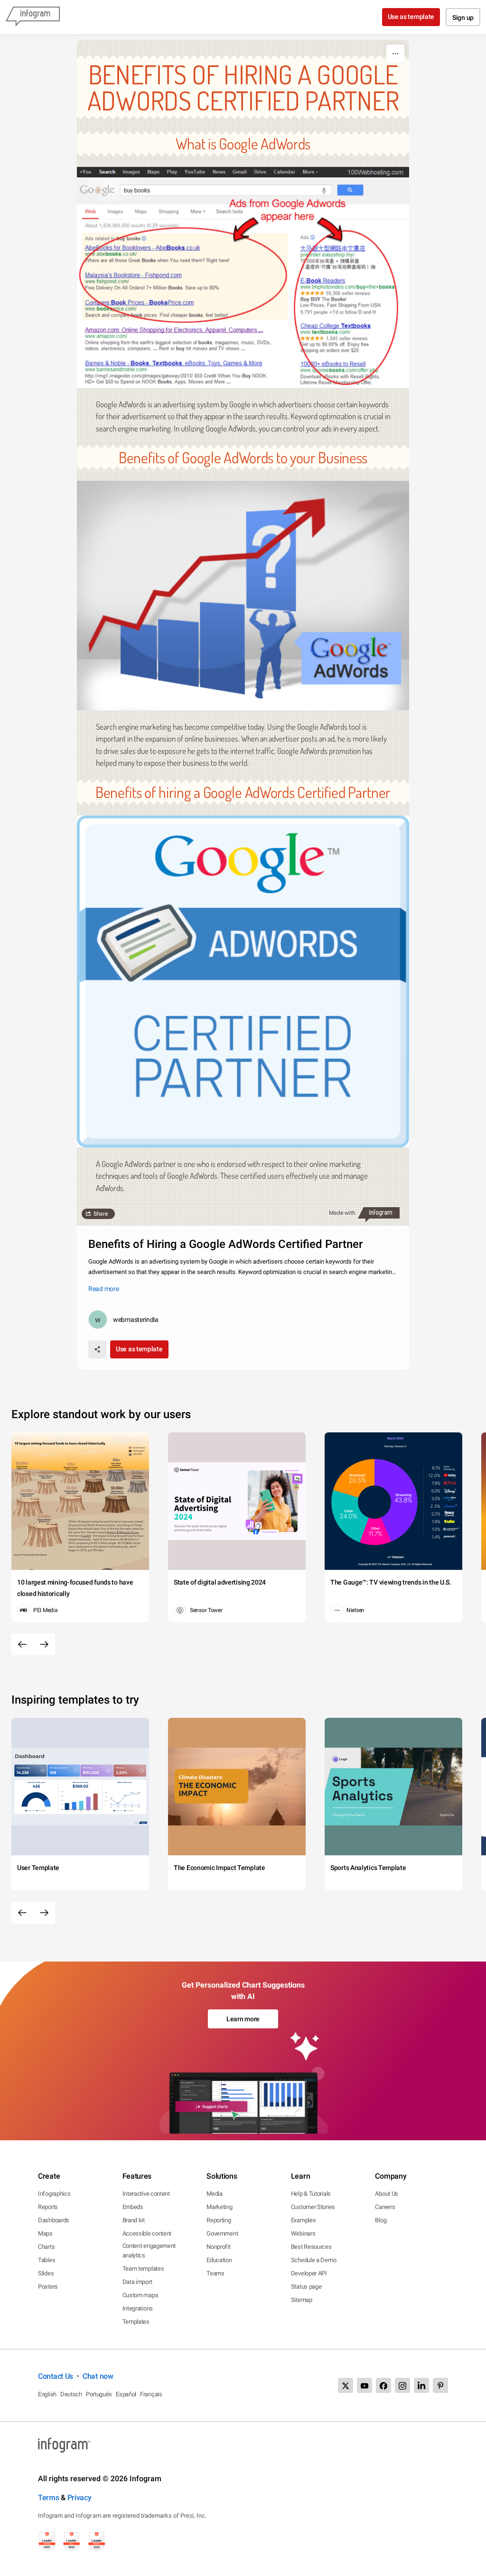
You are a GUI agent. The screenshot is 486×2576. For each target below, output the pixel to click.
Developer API (309, 2273)
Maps (45, 2233)
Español (126, 2394)
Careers (385, 2207)
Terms (49, 2498)
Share (101, 1214)
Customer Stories (313, 2207)
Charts (46, 2247)
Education (219, 2260)
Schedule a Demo (314, 2260)
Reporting (219, 2220)
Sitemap (302, 2300)
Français (151, 2394)
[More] (395, 54)
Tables (47, 2260)
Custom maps (140, 2295)
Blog (381, 2220)
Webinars (303, 2233)
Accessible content (147, 2233)
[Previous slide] (22, 1644)
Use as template (411, 17)
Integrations (138, 2308)
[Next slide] (44, 1644)
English (47, 2394)
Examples (304, 2220)
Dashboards (54, 2220)
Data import (137, 2282)
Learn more (243, 2019)
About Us (387, 2194)
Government (222, 2233)
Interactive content (146, 2194)
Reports (48, 2207)
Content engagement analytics (149, 2251)
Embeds (133, 2207)
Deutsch (71, 2394)
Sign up (463, 18)
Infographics (54, 2194)
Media (215, 2194)
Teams (215, 2273)
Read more (103, 1289)
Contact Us (56, 2376)
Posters (48, 2287)
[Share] (97, 1349)
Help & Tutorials (311, 2194)
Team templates (143, 2269)
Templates (136, 2322)
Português (99, 2394)
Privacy (79, 2498)
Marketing (219, 2207)
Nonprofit (218, 2247)
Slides (46, 2273)
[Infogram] (33, 17)
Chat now (98, 2376)
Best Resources (311, 2247)
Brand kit (134, 2220)
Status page (306, 2287)
